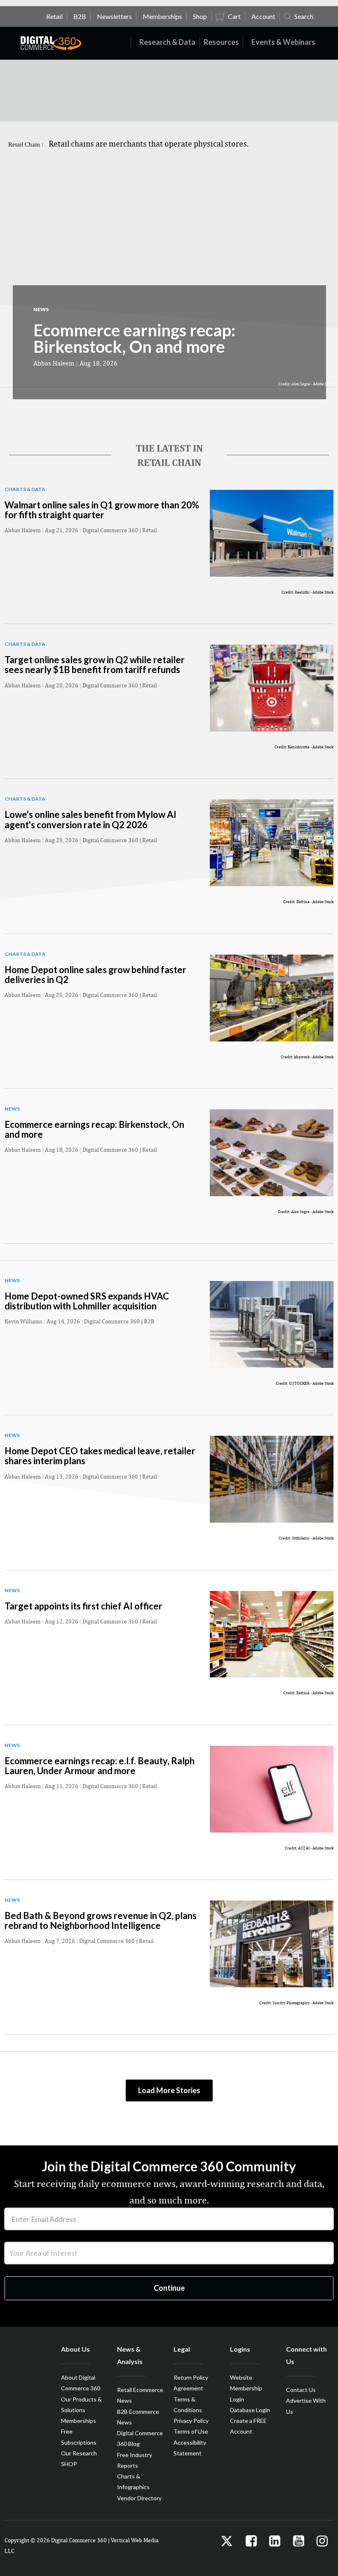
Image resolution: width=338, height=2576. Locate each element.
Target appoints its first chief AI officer (83, 1606)
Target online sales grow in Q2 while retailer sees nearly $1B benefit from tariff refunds (95, 665)
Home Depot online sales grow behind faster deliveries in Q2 (95, 975)
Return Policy (191, 2377)
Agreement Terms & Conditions (188, 2399)
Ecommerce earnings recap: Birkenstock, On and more (134, 338)
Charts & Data (25, 489)
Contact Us (301, 2390)
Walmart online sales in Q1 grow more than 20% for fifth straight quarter (102, 510)
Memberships (79, 2421)
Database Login (250, 2410)
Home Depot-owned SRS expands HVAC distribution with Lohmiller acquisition (87, 1301)
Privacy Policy (191, 2421)
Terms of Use (191, 2431)
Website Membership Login (246, 2388)
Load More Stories (169, 2090)
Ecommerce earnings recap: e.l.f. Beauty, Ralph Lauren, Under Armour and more (100, 1766)
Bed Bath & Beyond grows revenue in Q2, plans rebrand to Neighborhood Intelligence (101, 1920)
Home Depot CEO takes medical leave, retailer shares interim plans (100, 1456)
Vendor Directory (139, 2498)
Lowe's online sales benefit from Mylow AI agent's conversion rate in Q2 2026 (90, 819)
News (41, 309)
